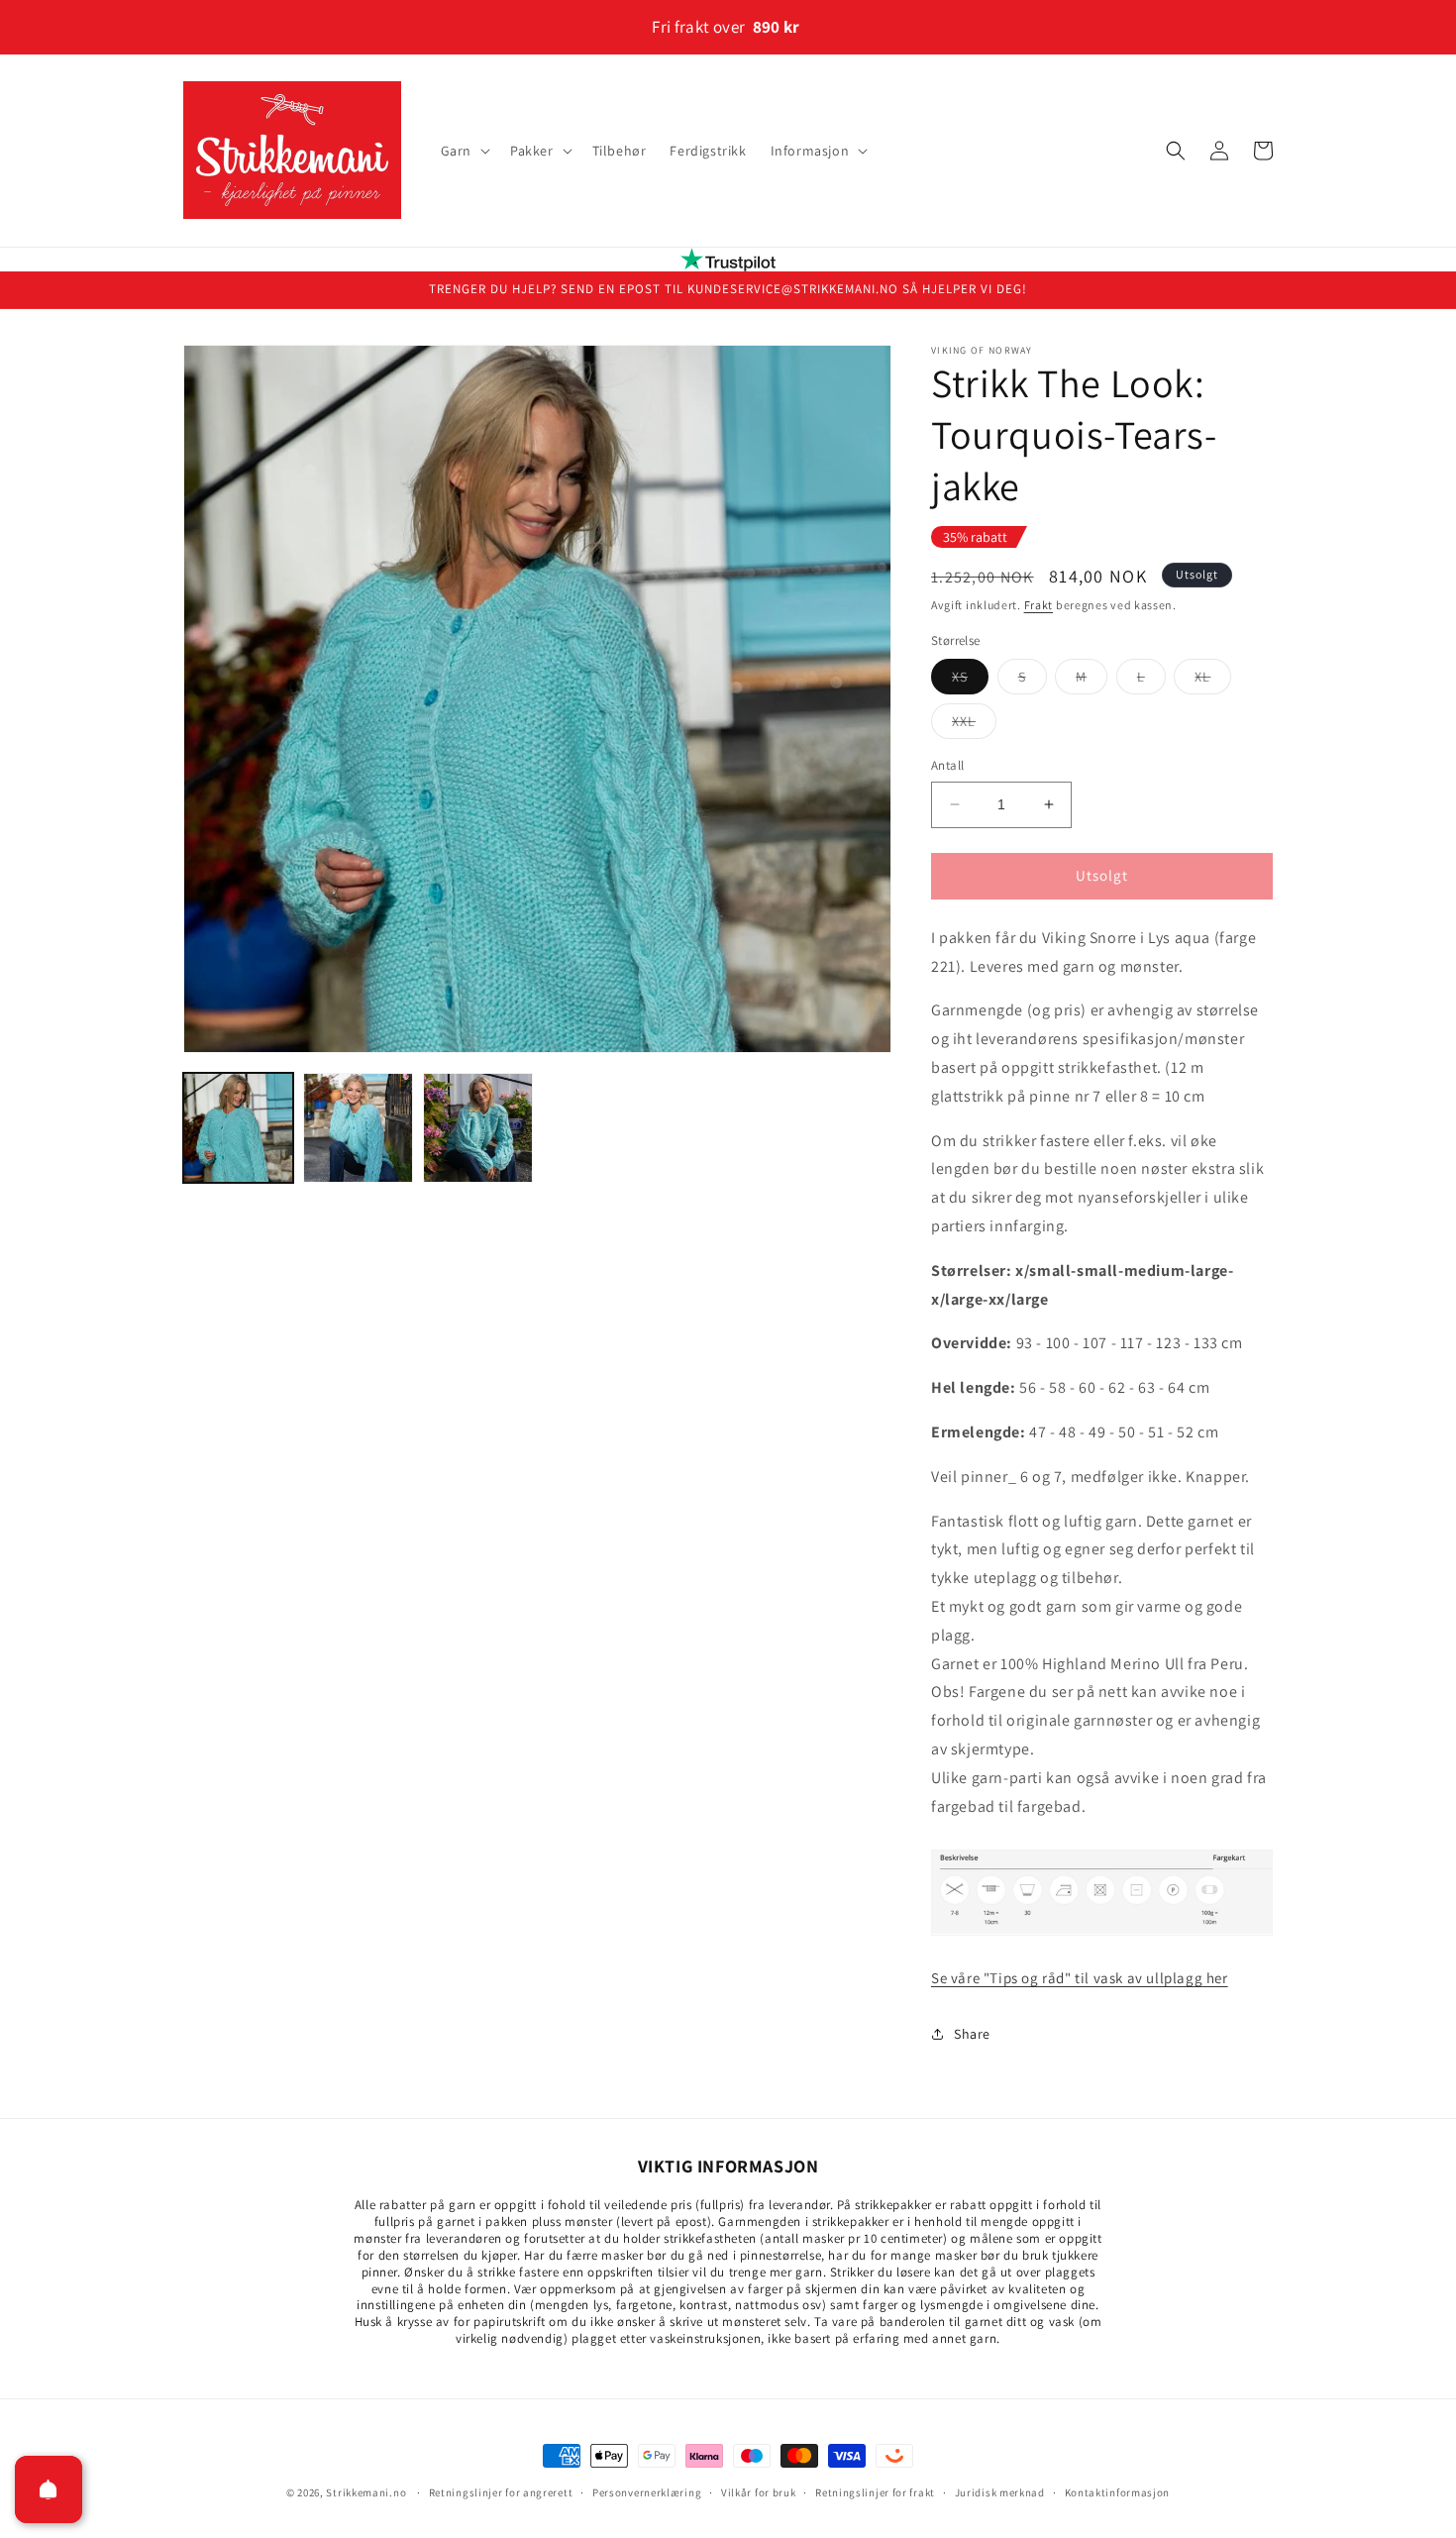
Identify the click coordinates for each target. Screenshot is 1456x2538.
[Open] (49, 2489)
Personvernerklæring (647, 2491)
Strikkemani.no (366, 2492)
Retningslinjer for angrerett (501, 2491)
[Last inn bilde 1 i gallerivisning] (238, 1128)
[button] (464, 151)
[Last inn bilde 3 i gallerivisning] (478, 1128)
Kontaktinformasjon (1118, 2491)
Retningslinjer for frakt (875, 2491)
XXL (974, 725)
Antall (947, 765)
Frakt (1039, 605)
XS (970, 681)
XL (1213, 681)
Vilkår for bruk (759, 2491)
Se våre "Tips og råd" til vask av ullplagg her (1080, 1978)
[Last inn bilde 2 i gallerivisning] (358, 1128)
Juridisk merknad (1000, 2491)
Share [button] (972, 2034)
